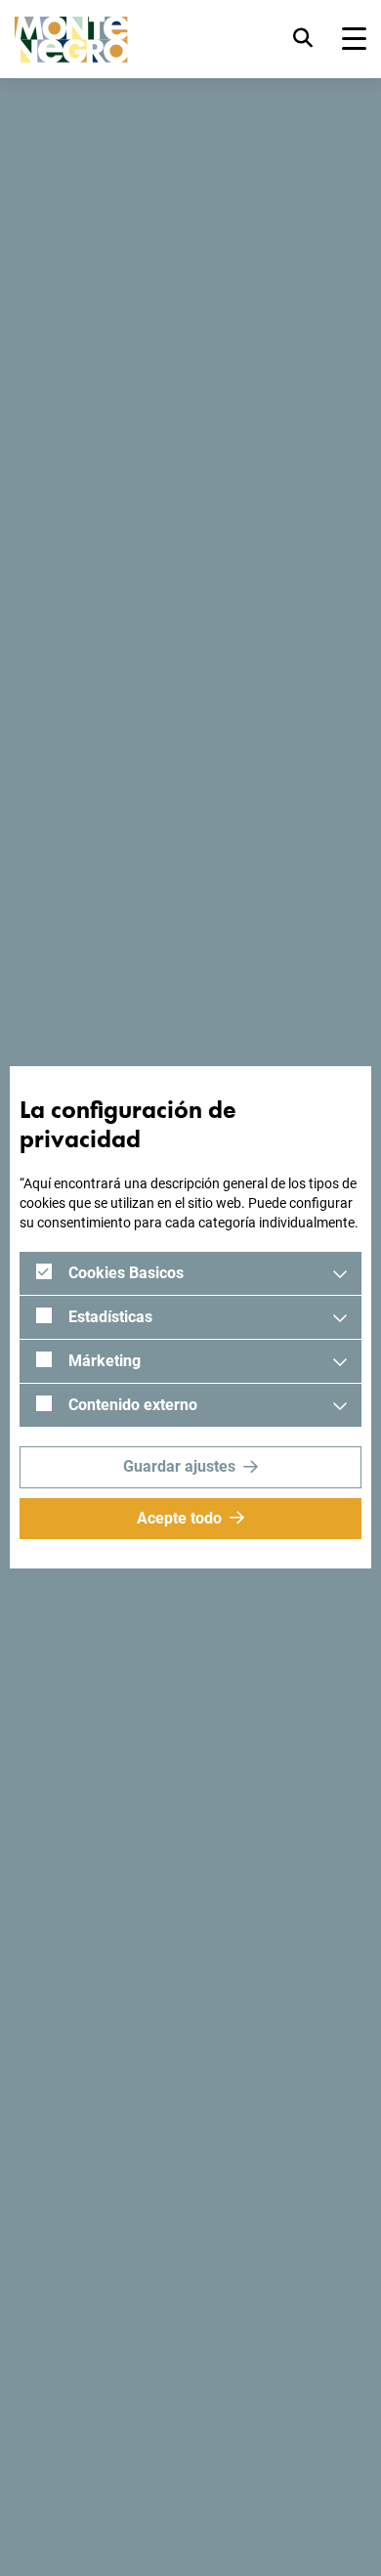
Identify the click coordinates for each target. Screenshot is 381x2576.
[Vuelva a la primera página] (71, 40)
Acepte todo (179, 1518)
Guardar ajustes (179, 1466)
